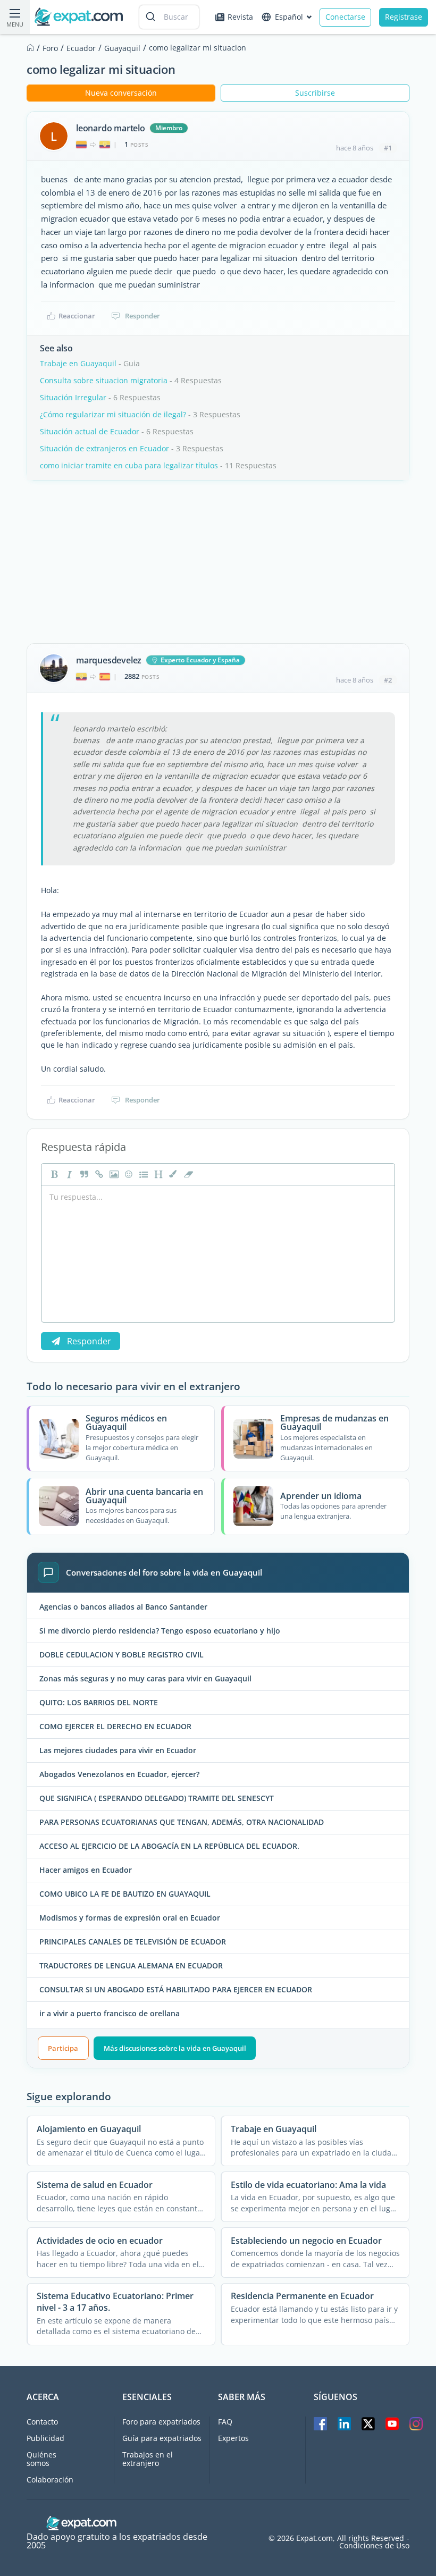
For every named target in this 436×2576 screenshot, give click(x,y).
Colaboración (50, 2480)
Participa (63, 2048)
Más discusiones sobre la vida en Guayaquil (175, 2048)
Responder (142, 316)
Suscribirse (315, 93)
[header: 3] (157, 1174)
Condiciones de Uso (374, 2546)
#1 (388, 148)
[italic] (68, 1174)
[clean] (187, 1174)
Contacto (42, 2422)
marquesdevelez (109, 660)
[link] (98, 1174)
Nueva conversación (121, 93)
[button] (172, 1174)
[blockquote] (83, 1174)
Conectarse (345, 17)
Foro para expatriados (161, 2422)
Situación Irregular (73, 397)
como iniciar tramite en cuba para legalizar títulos (129, 465)
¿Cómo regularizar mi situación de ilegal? (113, 414)
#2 (388, 680)
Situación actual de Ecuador (90, 431)
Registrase (404, 17)
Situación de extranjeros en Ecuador (104, 448)
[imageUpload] (113, 1174)
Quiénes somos (41, 2459)
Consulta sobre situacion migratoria (104, 380)
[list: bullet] (142, 1174)
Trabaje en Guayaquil (78, 363)
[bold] (53, 1174)
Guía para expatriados (162, 2438)
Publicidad (45, 2438)
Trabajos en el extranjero (148, 2459)
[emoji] (128, 1174)
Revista (240, 17)
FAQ (225, 2422)
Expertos (233, 2438)
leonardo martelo (111, 128)
